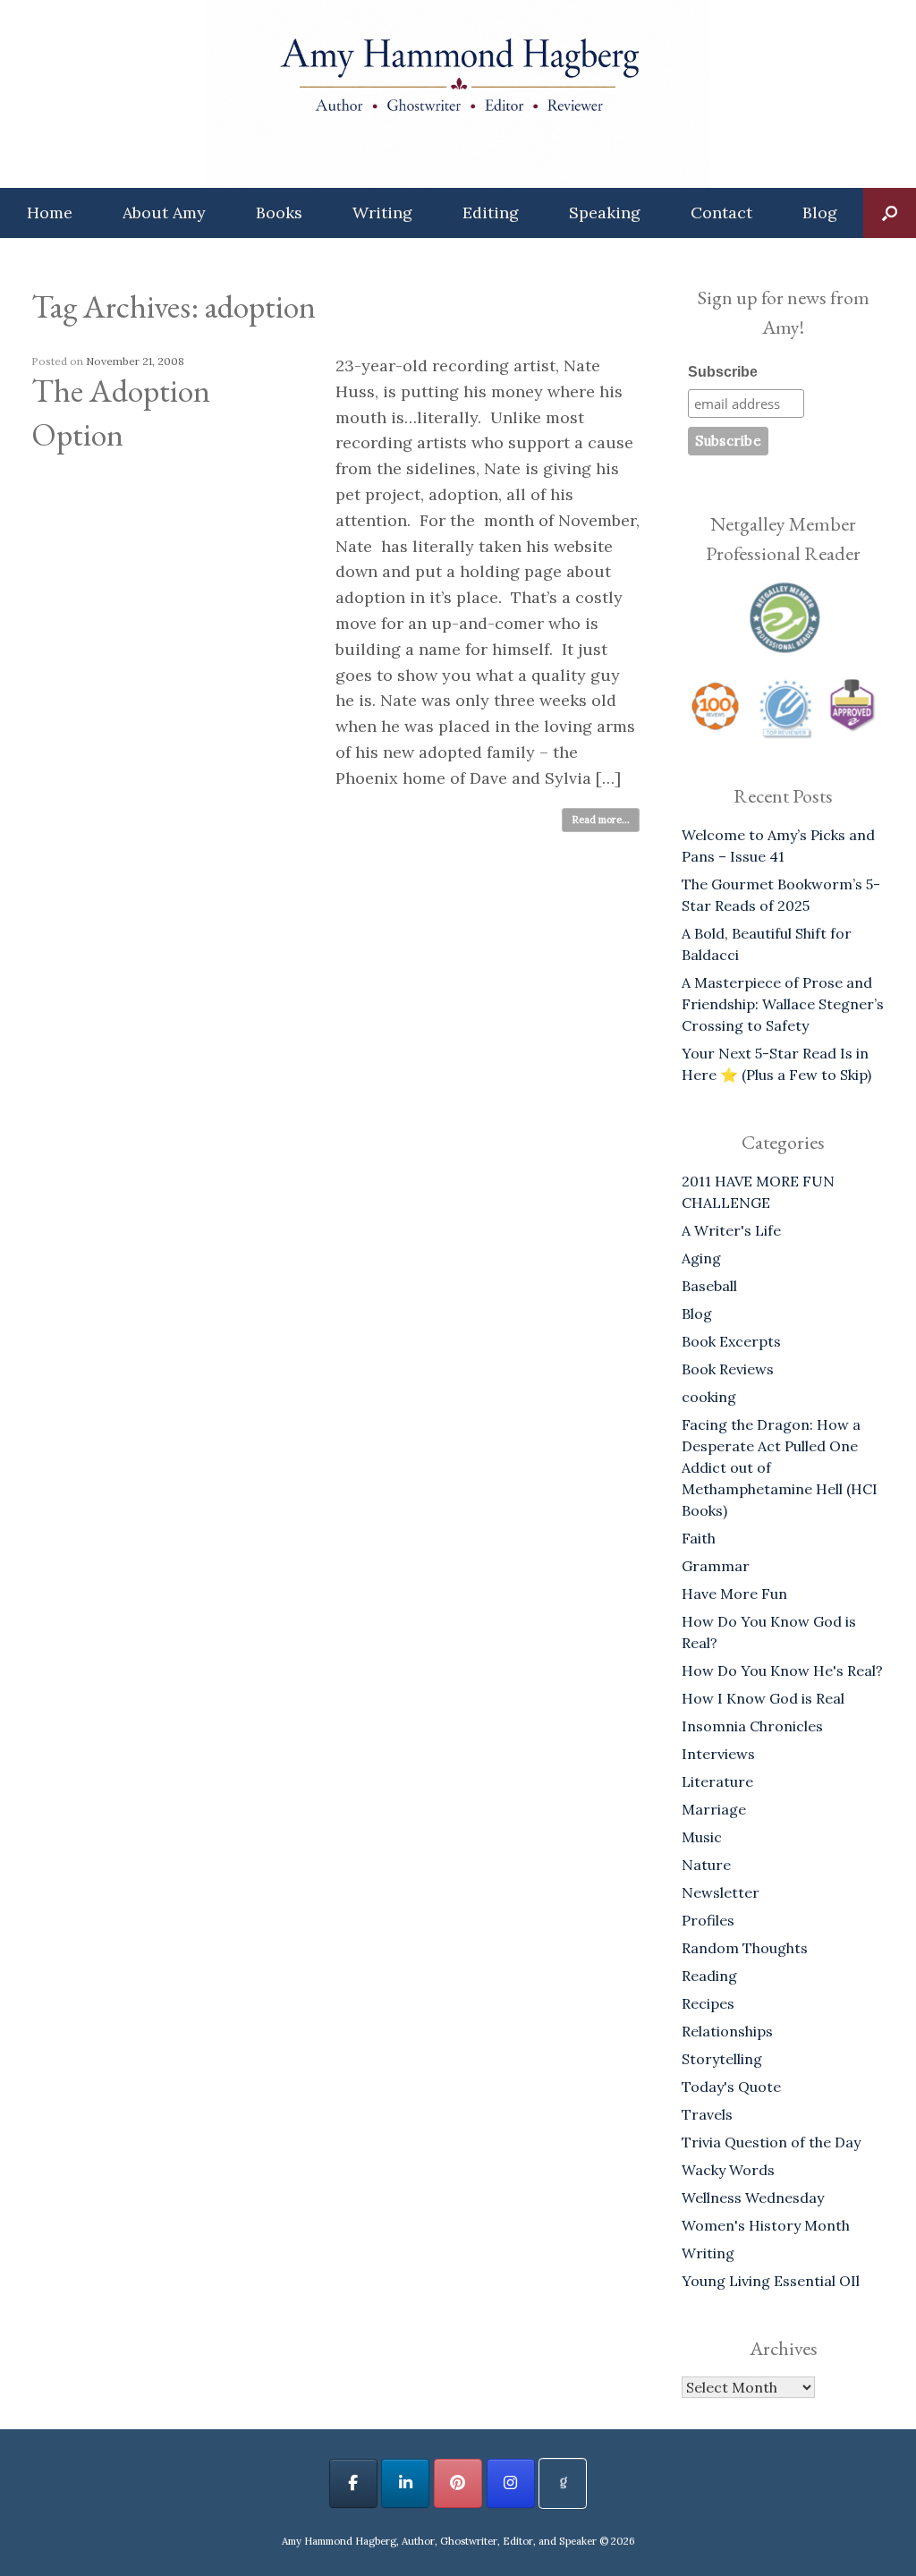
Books (279, 213)
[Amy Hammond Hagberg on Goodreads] (563, 2483)
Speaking (605, 213)
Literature (717, 1781)
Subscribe (723, 372)
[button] (890, 213)
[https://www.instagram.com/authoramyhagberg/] (511, 2483)
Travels (707, 2114)
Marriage (714, 1809)
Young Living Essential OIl (771, 2281)
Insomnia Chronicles (752, 1726)
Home (50, 213)
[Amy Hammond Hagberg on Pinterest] (458, 2483)
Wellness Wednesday (753, 2198)
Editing (491, 213)
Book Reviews (728, 1369)
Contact (721, 213)
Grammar (716, 1566)
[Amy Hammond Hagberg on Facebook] (353, 2483)
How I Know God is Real (763, 1698)
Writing (382, 213)
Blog (820, 213)
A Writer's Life (731, 1230)
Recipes (708, 2003)
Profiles (708, 1920)
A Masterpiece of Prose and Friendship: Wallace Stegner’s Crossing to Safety (783, 1004)
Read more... (601, 820)
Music (702, 1837)
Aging (701, 1258)
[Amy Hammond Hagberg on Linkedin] (405, 2483)
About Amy (164, 213)
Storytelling (722, 2059)
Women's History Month (766, 2225)
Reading (709, 1976)
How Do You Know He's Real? (782, 1671)
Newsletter (721, 1892)
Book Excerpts (731, 1341)
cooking (709, 1397)
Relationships (727, 2031)
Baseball (709, 1286)
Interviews (718, 1754)
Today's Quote (731, 2087)
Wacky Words (728, 2170)
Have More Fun (734, 1594)
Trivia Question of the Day (771, 2142)
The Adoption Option (121, 412)
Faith (699, 1538)
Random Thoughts (745, 1948)
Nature (706, 1865)
